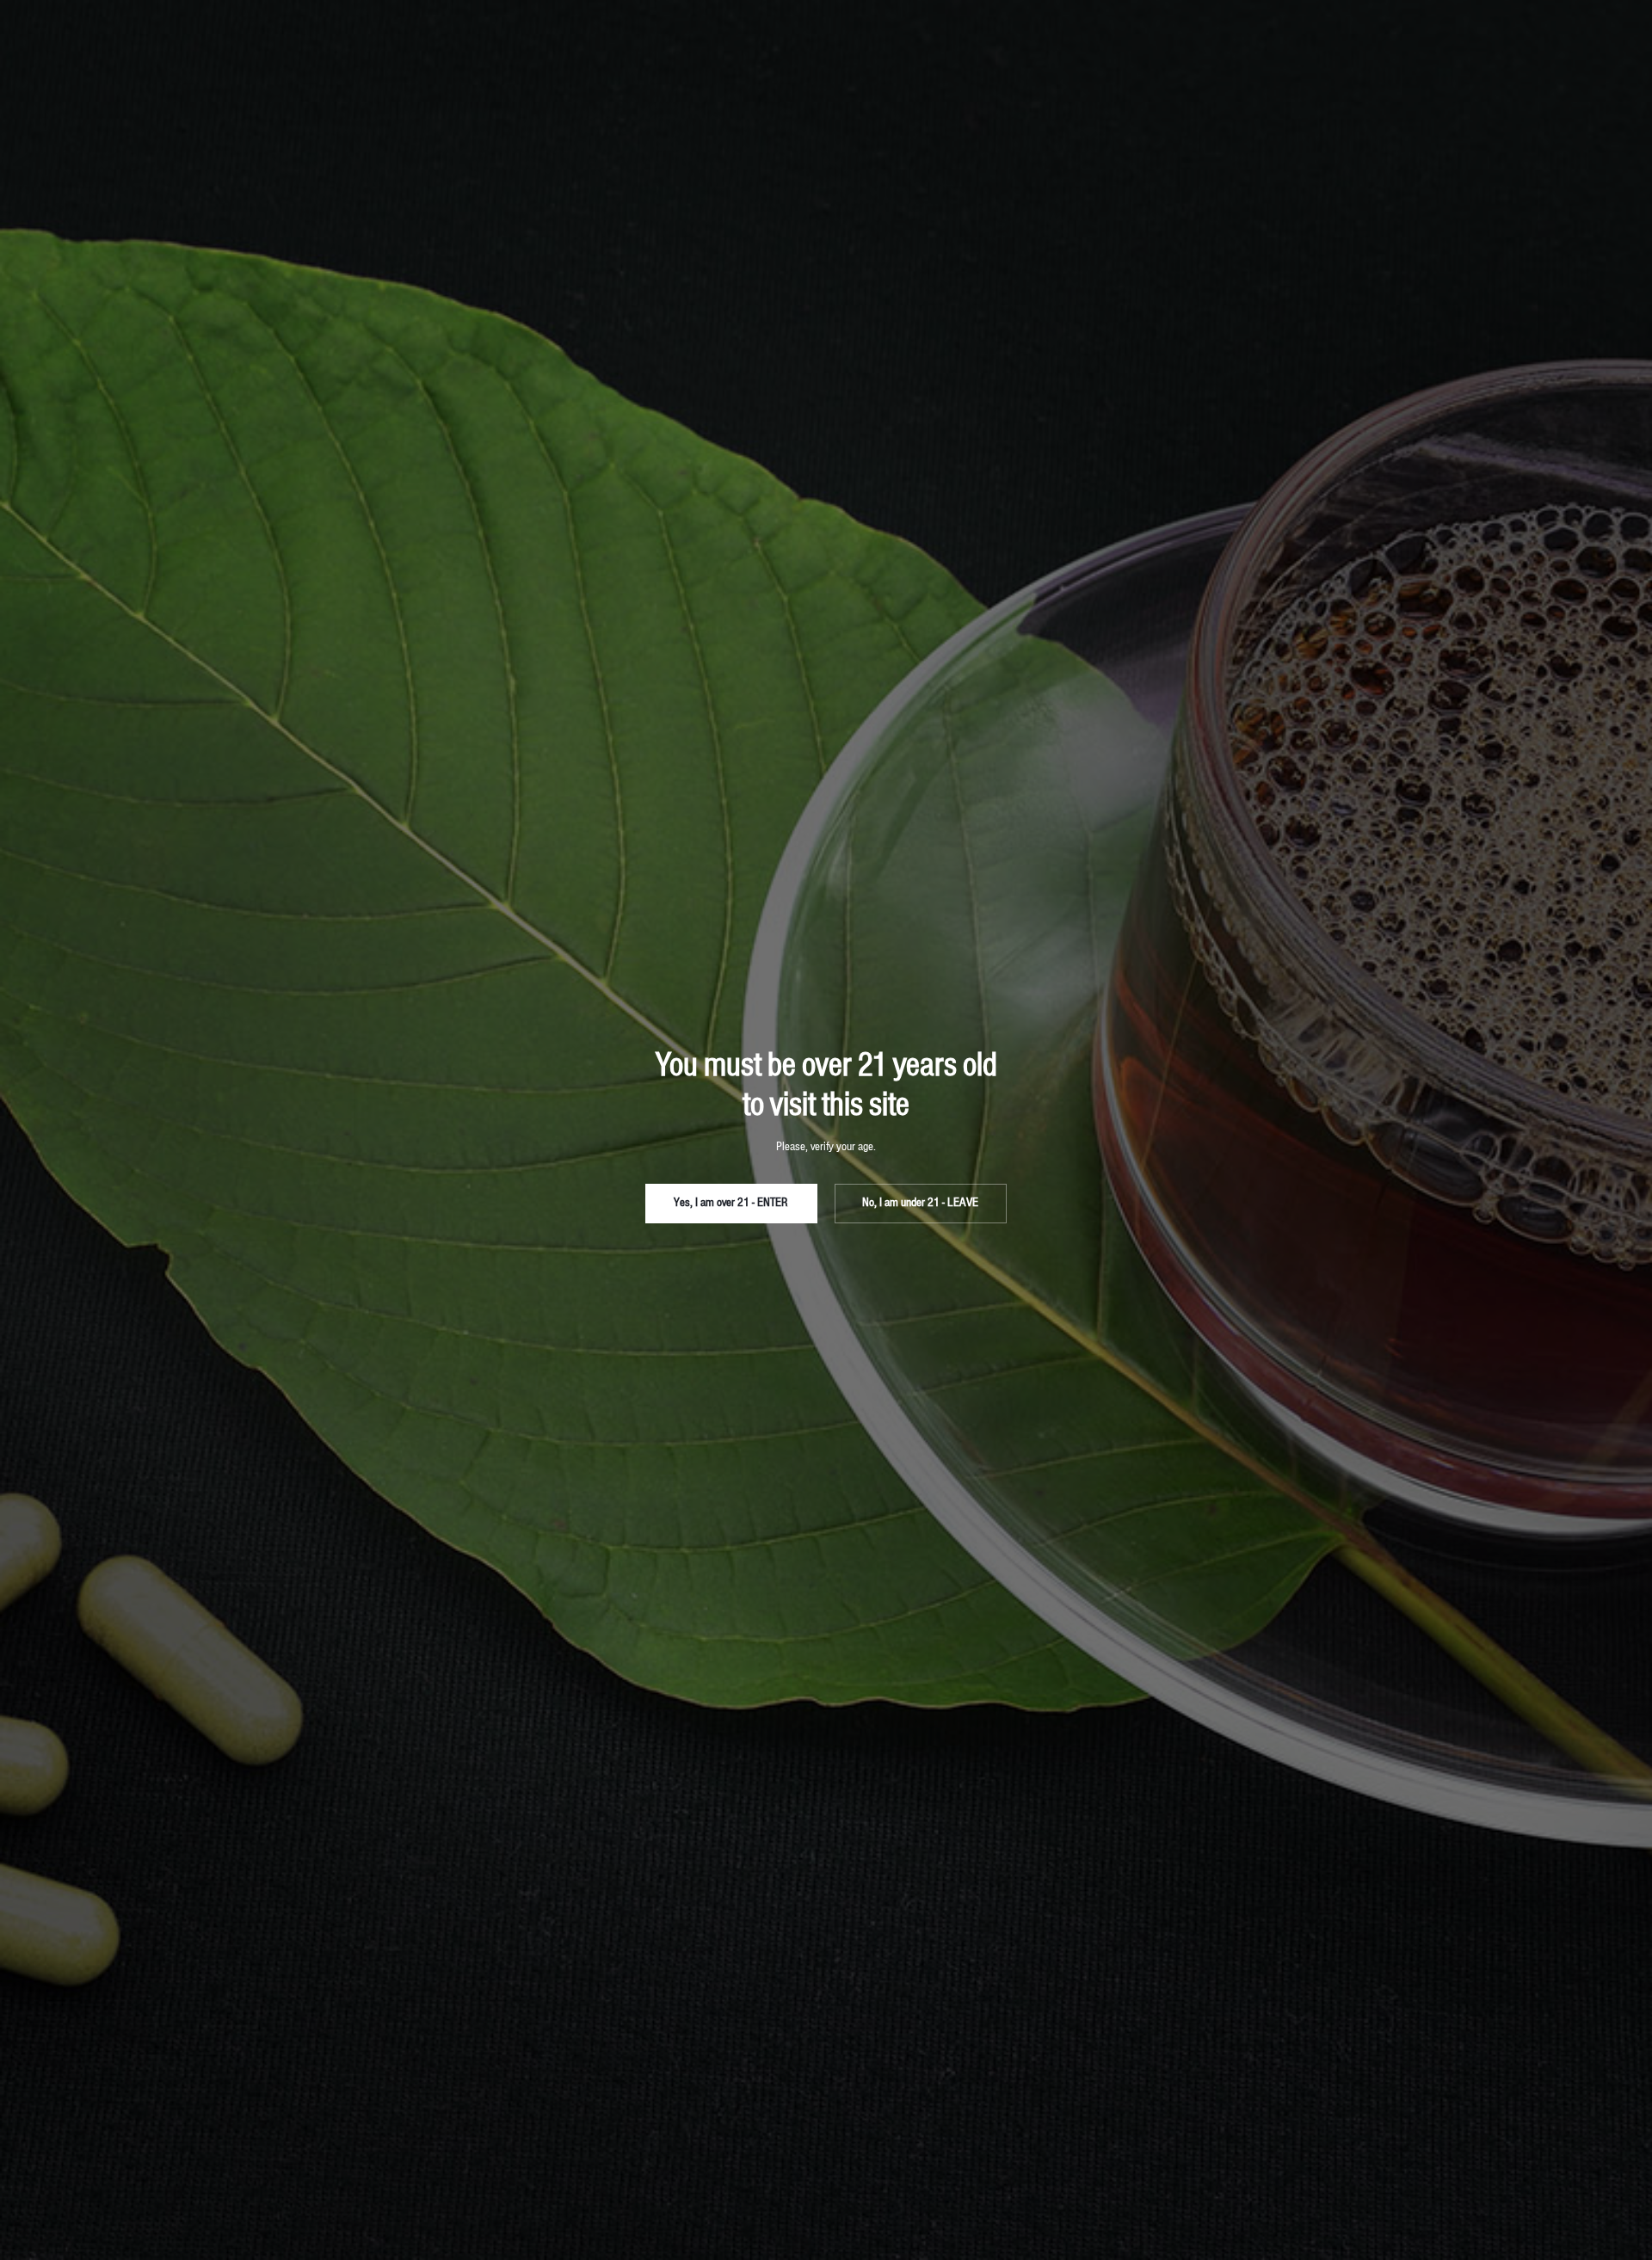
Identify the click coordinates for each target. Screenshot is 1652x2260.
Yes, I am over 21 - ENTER (731, 1203)
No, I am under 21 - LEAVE (920, 1203)
